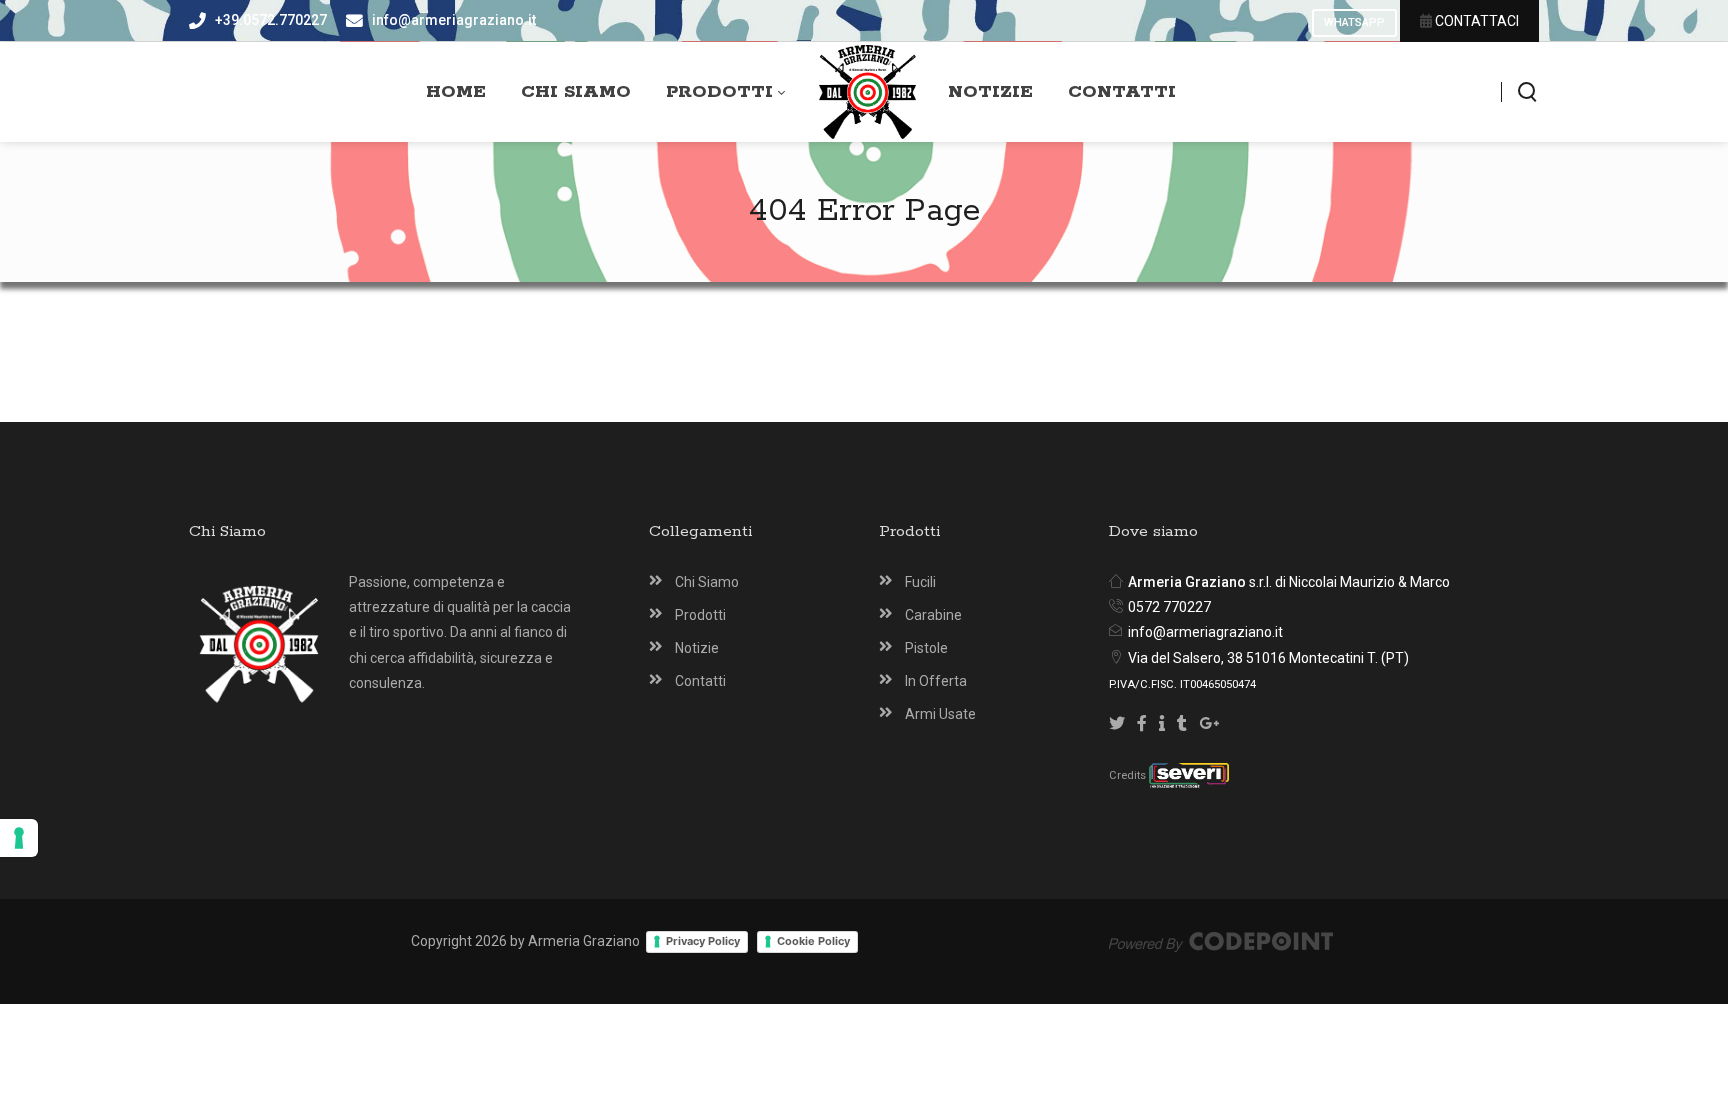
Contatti (700, 681)
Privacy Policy (703, 941)
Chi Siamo (707, 582)
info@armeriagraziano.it (1205, 632)
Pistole (926, 648)
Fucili (920, 582)
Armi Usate (940, 714)
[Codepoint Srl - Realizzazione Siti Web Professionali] (1221, 941)
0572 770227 (1169, 607)
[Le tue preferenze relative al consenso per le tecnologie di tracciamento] (19, 838)
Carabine (933, 615)
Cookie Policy (813, 941)
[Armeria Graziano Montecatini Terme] (867, 92)
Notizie (697, 648)
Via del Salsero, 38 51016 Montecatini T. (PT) (1268, 658)
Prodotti (700, 615)
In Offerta (936, 681)
